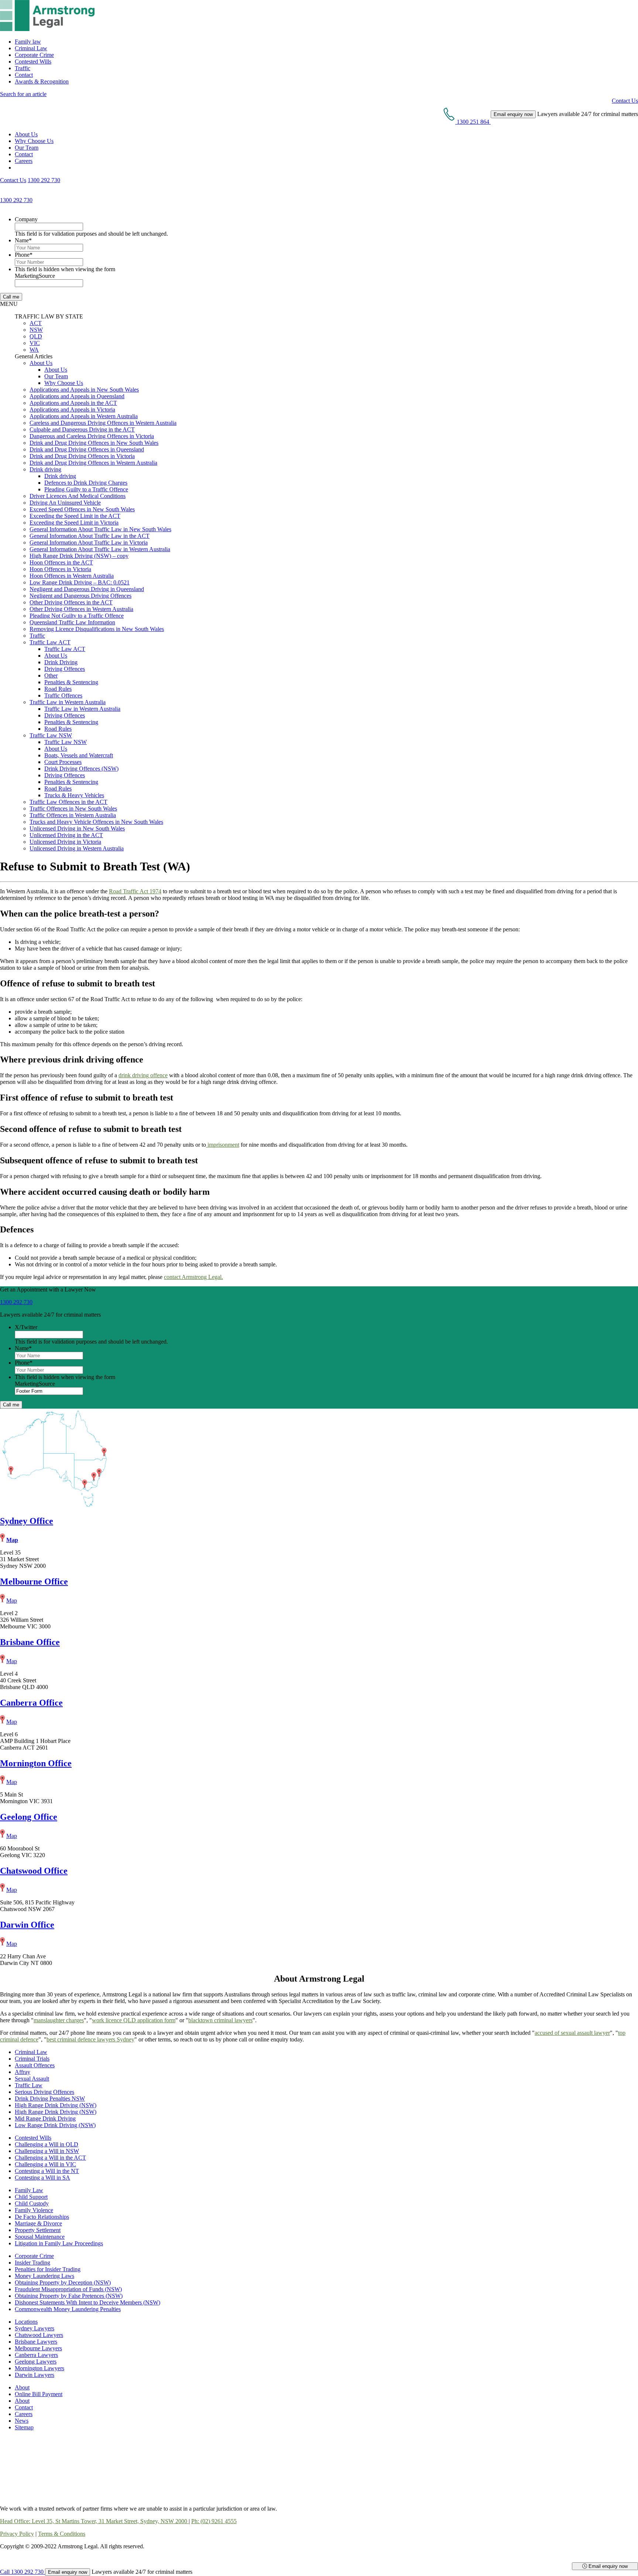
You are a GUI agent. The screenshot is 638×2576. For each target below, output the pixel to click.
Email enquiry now (607, 2566)
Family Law (29, 2190)
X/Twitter (26, 1327)
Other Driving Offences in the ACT (71, 602)
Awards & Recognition (42, 81)
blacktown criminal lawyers (220, 2020)
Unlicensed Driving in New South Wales (77, 828)
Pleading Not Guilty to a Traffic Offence (77, 616)
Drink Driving (61, 662)
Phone (24, 255)
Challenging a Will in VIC (45, 2164)
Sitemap (24, 2427)
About (22, 2387)
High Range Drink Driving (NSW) (56, 2105)
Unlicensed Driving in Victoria (65, 842)
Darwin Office (27, 1925)
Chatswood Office (34, 1871)
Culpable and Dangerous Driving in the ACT (82, 429)
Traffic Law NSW (51, 735)
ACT (36, 323)
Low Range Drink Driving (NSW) (55, 2125)
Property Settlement (38, 2230)
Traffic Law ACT (50, 642)
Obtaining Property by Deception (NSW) (63, 2282)
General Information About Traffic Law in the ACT (90, 536)
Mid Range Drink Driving (45, 2118)
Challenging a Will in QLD (47, 2144)
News (22, 2421)
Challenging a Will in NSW (47, 2151)
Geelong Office (29, 1817)
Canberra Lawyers (36, 2355)
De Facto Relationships (42, 2217)
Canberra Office (31, 1703)
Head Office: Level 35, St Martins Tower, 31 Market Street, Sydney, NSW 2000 (94, 2521)
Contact (24, 75)
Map (12, 1540)
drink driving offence (143, 1075)
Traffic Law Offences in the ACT (68, 802)
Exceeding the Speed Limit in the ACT (75, 516)
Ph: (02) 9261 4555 (214, 2521)
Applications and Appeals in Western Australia (84, 416)
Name (23, 240)
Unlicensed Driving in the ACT (66, 835)
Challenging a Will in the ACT (50, 2158)
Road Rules (58, 689)
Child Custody (32, 2203)
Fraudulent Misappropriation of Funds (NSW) (68, 2289)
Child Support (31, 2197)
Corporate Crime (34, 55)
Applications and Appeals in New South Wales (84, 390)
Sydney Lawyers (35, 2328)
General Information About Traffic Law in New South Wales (100, 529)
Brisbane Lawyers (36, 2342)
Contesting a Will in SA (42, 2178)
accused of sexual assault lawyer (572, 2033)
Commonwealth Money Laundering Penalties (68, 2309)
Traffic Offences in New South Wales (73, 808)
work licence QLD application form (134, 2020)
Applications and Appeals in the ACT (73, 403)
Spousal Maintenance (40, 2237)
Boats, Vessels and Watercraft (79, 755)
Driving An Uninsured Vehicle (65, 503)
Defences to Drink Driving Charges (86, 483)
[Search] (18, 168)
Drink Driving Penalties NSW (50, 2099)
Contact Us (625, 101)
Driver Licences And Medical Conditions (78, 496)
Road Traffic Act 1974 (135, 891)
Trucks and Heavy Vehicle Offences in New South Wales (96, 822)
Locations (26, 2322)
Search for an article (23, 94)
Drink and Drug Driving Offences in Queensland (87, 449)
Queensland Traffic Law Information (72, 622)
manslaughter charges (59, 2020)
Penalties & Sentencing (71, 682)
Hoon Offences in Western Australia (72, 576)
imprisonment (223, 1145)
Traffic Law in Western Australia (68, 702)
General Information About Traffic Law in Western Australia (100, 549)
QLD (36, 336)
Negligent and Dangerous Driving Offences (80, 596)
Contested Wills (33, 62)
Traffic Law (29, 2085)
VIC (35, 343)
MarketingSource (35, 276)
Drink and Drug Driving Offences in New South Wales (94, 443)
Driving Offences (65, 669)
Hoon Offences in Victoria (60, 569)
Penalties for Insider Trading (48, 2269)
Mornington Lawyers (40, 2368)
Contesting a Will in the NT (47, 2171)
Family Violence (34, 2210)
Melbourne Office (34, 1582)
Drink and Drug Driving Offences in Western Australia (93, 463)
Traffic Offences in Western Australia (73, 815)
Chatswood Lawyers (39, 2335)
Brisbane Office (30, 1642)
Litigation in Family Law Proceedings (59, 2243)
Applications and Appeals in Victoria (72, 410)
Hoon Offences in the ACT (61, 562)
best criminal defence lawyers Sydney (90, 2039)
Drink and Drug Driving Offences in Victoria (82, 456)
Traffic (23, 68)
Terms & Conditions (62, 2534)
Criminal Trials (32, 2059)
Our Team (27, 148)
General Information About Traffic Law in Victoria (89, 543)
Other (51, 675)
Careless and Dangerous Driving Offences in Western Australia (103, 423)
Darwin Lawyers (35, 2375)
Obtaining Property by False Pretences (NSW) (69, 2296)
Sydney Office (27, 1521)
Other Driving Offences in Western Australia (81, 609)
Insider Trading (32, 2263)
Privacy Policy (17, 2534)
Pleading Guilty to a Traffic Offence (86, 489)
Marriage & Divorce (38, 2223)
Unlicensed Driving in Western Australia (77, 848)
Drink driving (45, 469)
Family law (28, 42)
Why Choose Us (34, 141)
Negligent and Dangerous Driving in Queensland (87, 589)
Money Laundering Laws (44, 2276)
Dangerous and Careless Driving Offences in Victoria (92, 436)
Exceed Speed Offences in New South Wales (82, 509)
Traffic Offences (63, 695)
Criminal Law (31, 48)
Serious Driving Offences (44, 2092)
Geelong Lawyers (36, 2362)
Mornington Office (36, 1763)
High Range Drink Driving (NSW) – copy (79, 556)
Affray (23, 2072)
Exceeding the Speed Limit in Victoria (74, 523)
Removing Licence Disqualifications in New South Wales (97, 629)
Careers (24, 161)
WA (34, 350)
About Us (26, 134)
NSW (36, 330)
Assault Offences (35, 2065)
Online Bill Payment (39, 2394)
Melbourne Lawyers (38, 2348)
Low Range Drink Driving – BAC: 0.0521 (80, 582)
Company (26, 219)
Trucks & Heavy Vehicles (74, 795)
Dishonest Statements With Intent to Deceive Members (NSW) (88, 2302)
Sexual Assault (32, 2079)
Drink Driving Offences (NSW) (81, 769)
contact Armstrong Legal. (193, 1277)
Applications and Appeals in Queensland (77, 396)
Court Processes (63, 762)
